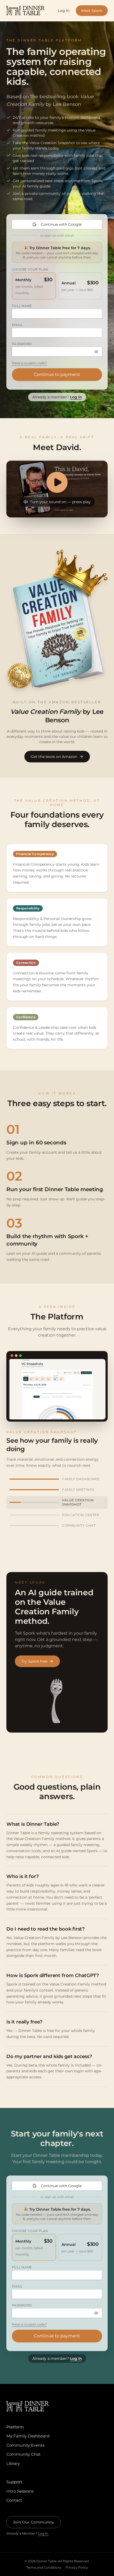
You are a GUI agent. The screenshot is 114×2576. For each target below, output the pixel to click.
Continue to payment (57, 374)
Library (13, 2463)
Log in (76, 397)
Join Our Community (34, 2522)
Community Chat (23, 2454)
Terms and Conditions (44, 2567)
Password (22, 344)
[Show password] (96, 352)
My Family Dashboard (28, 2436)
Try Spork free (34, 1661)
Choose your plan (30, 269)
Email (17, 325)
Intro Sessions (20, 2491)
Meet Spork (92, 11)
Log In (64, 11)
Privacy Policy (77, 2567)
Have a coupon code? (29, 363)
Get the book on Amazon (54, 757)
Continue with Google (61, 224)
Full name (22, 306)
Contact (14, 2500)
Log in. (43, 2533)
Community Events (25, 2445)
